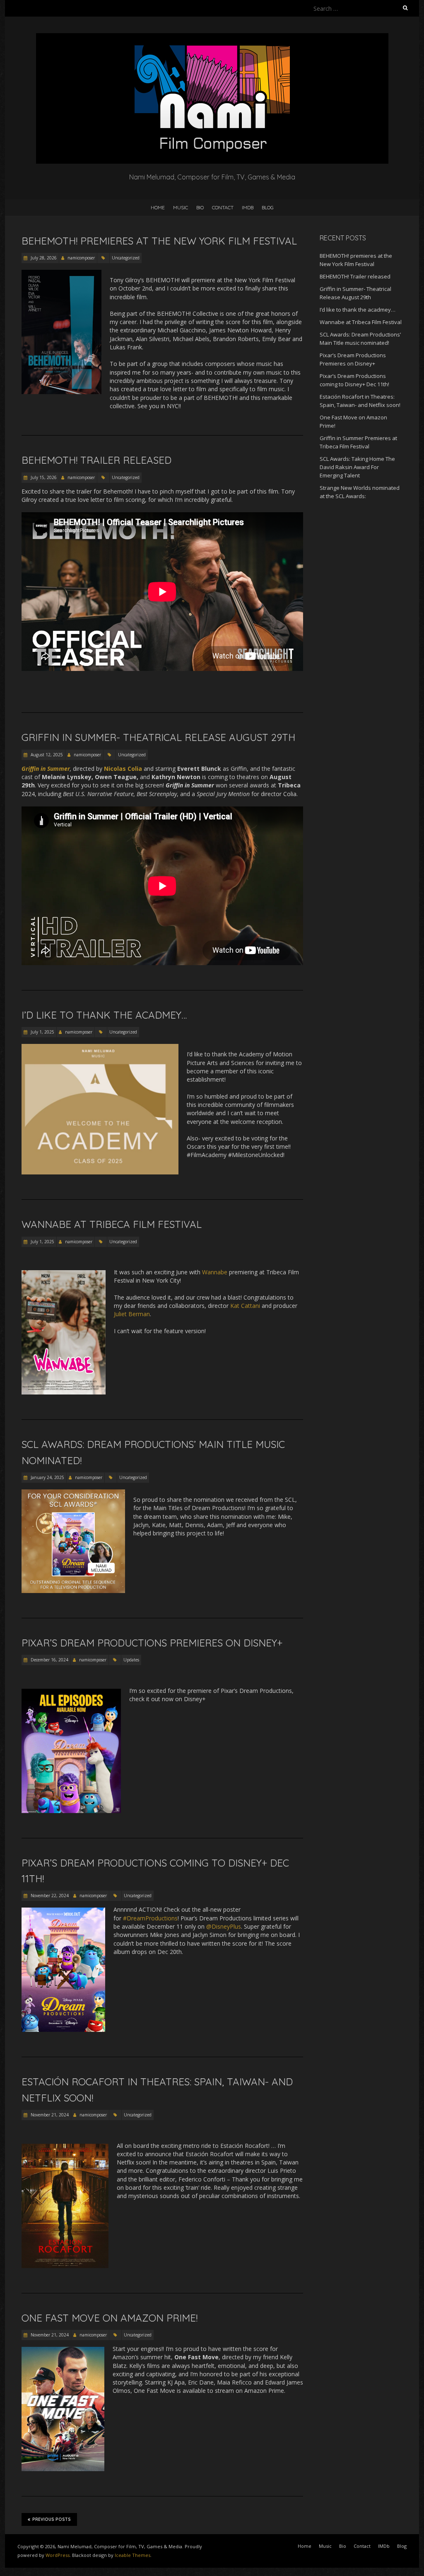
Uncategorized (126, 258)
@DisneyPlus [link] (224, 1926)
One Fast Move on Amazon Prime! (110, 2318)
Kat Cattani (245, 1306)
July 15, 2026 (43, 477)
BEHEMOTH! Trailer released (96, 460)
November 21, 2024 (49, 2115)
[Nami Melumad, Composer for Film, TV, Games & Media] (212, 37)
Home (158, 207)
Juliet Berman (132, 1314)
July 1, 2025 (42, 1032)
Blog (268, 207)
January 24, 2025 (47, 1477)
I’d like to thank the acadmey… (104, 1015)
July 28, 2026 (43, 258)
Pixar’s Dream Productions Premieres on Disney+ (152, 1643)
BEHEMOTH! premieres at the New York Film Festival (159, 241)
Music (181, 207)
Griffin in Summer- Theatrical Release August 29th (158, 737)
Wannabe (215, 1272)
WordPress (58, 2555)
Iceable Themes (132, 2555)
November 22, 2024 (49, 1896)
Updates (131, 1660)
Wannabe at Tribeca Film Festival (112, 1224)
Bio (200, 207)
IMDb (248, 207)
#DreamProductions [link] (150, 1918)
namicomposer (81, 258)
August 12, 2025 (46, 755)
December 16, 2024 (49, 1660)
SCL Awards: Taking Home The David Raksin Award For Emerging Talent (357, 467)
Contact (223, 207)
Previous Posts (52, 2519)
